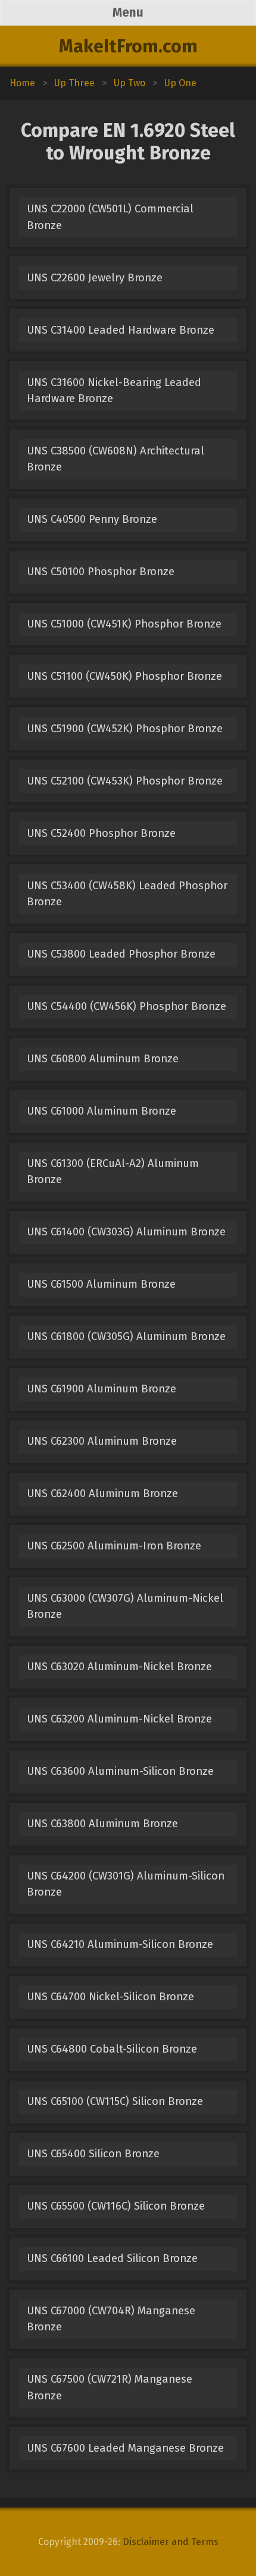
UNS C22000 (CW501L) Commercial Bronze (110, 217)
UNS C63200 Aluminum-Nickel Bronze (119, 1719)
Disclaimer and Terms (171, 2542)
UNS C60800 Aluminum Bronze (103, 1059)
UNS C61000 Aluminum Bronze (102, 1111)
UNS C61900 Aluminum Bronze (102, 1389)
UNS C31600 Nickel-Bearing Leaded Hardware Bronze (114, 390)
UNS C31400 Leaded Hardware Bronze (121, 330)
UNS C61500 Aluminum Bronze (101, 1284)
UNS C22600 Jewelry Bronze (95, 278)
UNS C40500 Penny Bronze (92, 519)
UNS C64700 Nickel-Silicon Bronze (110, 1997)
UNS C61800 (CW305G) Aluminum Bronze (126, 1336)
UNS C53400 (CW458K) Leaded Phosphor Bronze (127, 894)
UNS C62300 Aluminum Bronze (102, 1441)
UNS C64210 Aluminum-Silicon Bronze (120, 1944)
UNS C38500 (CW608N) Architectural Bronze (115, 459)
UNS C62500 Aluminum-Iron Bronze (114, 1546)
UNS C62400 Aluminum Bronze (102, 1493)
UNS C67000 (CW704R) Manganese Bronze (111, 2319)
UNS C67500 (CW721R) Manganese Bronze (110, 2387)
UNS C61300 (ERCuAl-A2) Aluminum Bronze (113, 1171)
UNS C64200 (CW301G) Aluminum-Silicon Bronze (126, 1884)
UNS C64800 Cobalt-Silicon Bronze (112, 2049)
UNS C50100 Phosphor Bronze (101, 572)
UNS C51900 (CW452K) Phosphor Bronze (125, 729)
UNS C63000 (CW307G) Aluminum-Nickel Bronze (125, 1606)
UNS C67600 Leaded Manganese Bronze (125, 2448)
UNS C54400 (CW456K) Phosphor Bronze (127, 1006)
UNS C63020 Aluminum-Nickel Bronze (119, 1667)
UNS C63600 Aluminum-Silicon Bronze (120, 1771)
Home (22, 83)
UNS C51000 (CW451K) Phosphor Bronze (124, 624)
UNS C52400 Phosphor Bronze (101, 833)
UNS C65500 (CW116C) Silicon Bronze (116, 2206)
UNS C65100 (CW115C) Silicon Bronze (115, 2101)
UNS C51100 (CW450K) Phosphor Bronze (124, 676)
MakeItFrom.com (128, 46)
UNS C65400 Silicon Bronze (93, 2154)
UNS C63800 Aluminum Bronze (102, 1824)
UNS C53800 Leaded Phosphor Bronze (121, 954)
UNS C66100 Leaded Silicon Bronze (112, 2258)
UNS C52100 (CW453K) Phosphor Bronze (125, 781)
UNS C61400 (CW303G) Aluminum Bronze (126, 1232)
